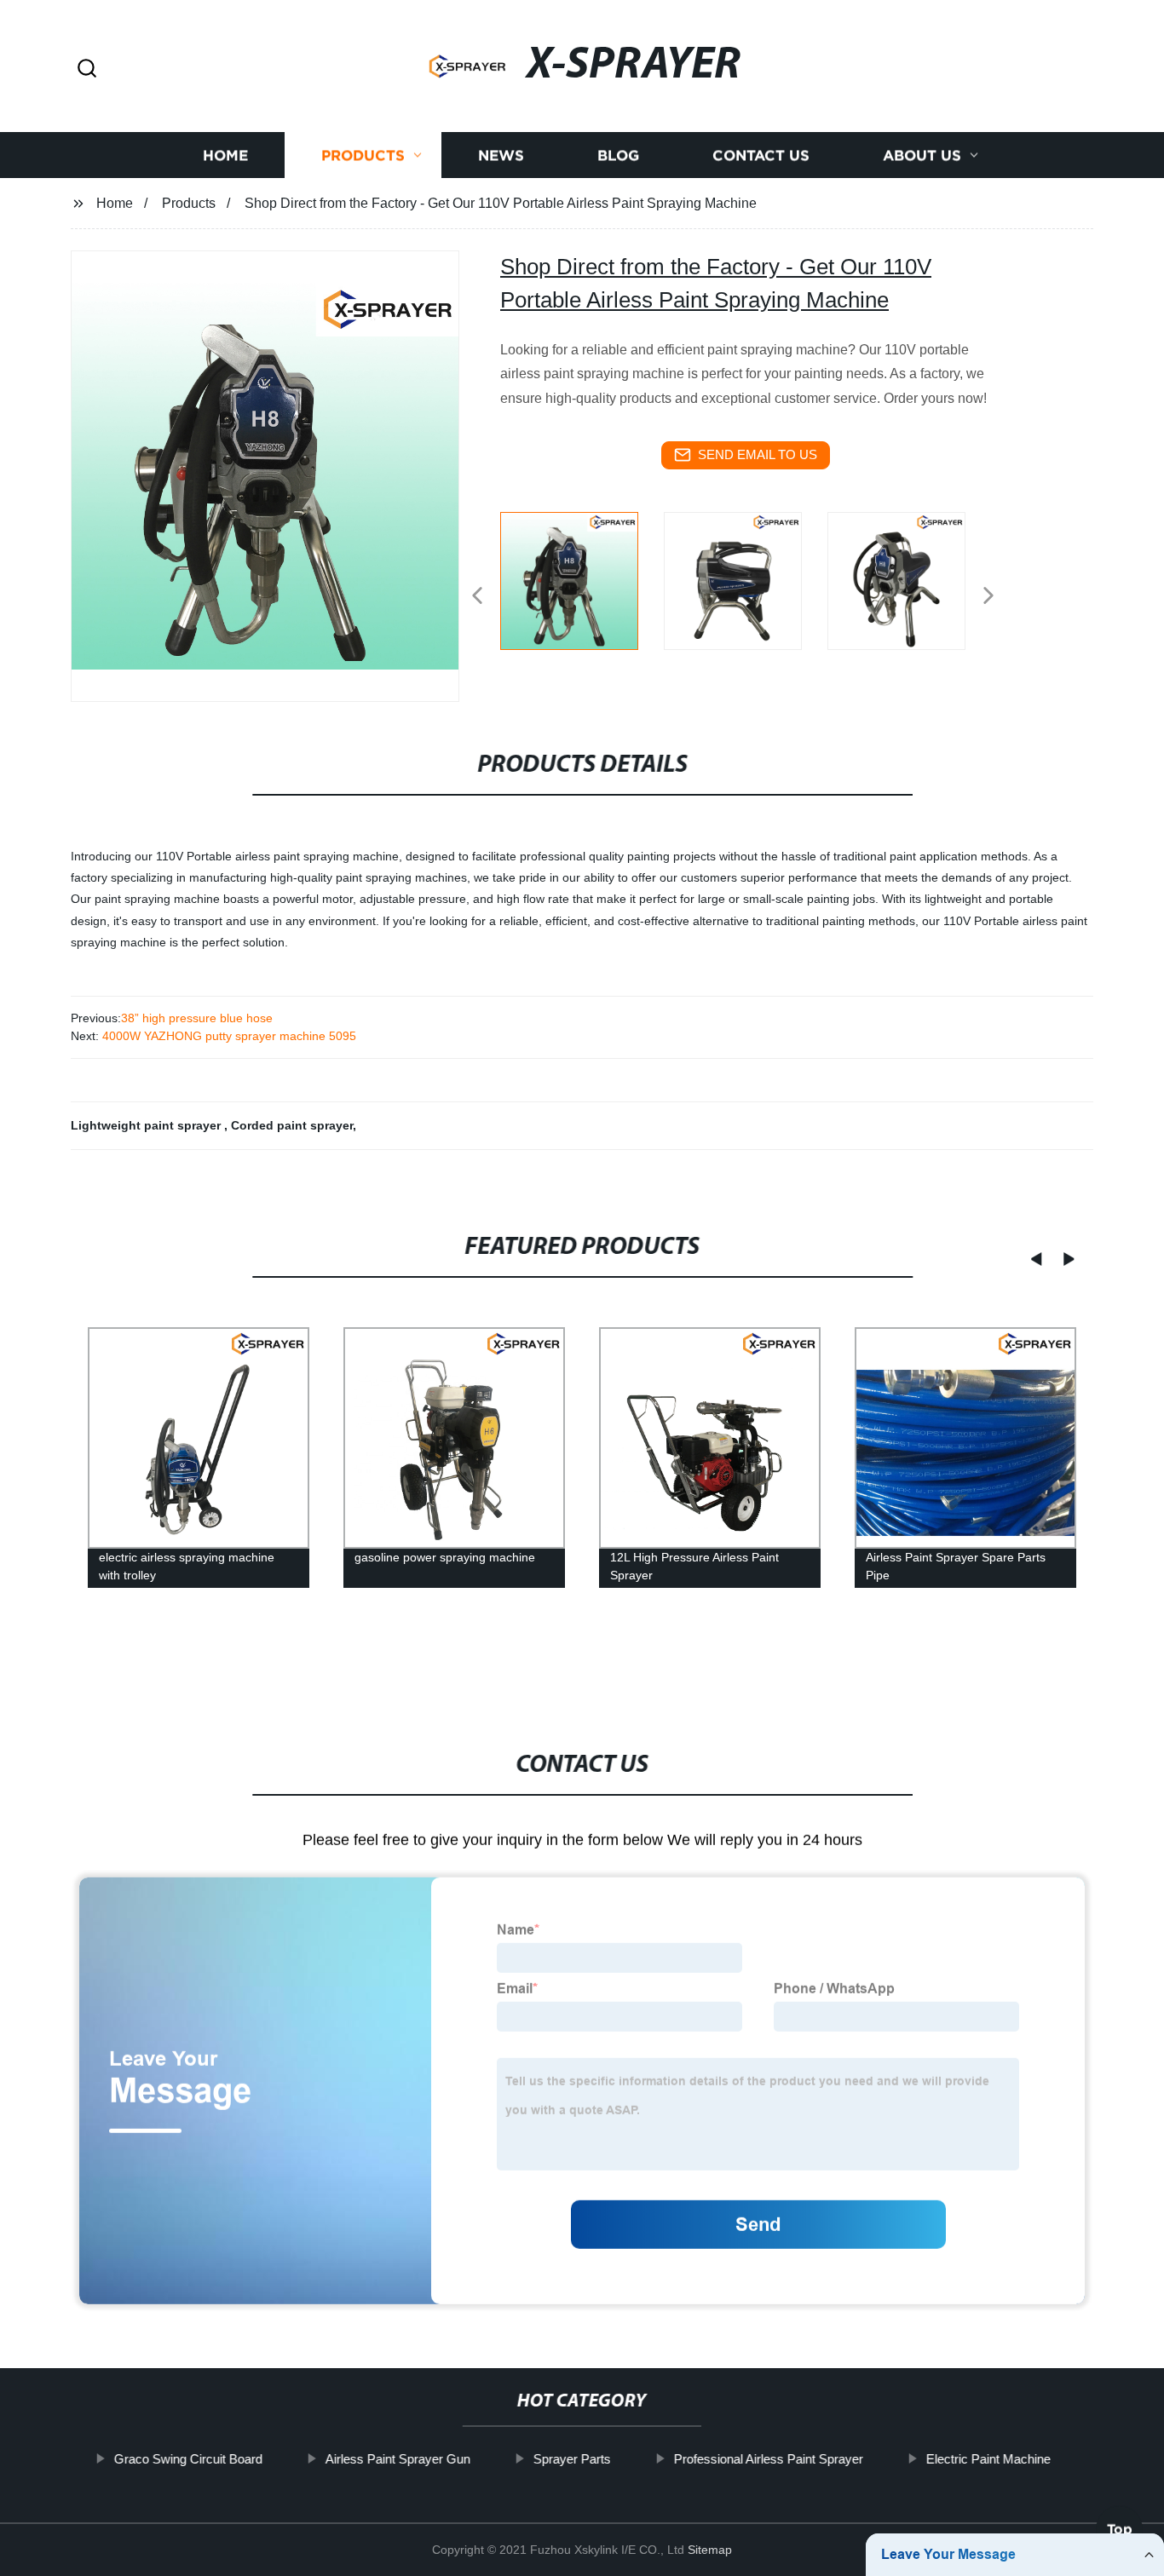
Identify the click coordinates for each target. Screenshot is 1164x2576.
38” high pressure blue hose (197, 1018)
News (501, 155)
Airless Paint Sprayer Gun (397, 2459)
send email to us (758, 454)
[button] (87, 69)
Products (363, 155)
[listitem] (582, 589)
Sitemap (710, 2550)
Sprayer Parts (571, 2459)
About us (922, 155)
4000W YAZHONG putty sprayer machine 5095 (228, 1036)
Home (225, 155)
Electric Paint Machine (988, 2459)
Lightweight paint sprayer (147, 1125)
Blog (618, 155)
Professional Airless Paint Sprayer (768, 2459)
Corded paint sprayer (292, 1125)
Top (1120, 2524)
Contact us (761, 155)
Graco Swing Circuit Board (187, 2459)
